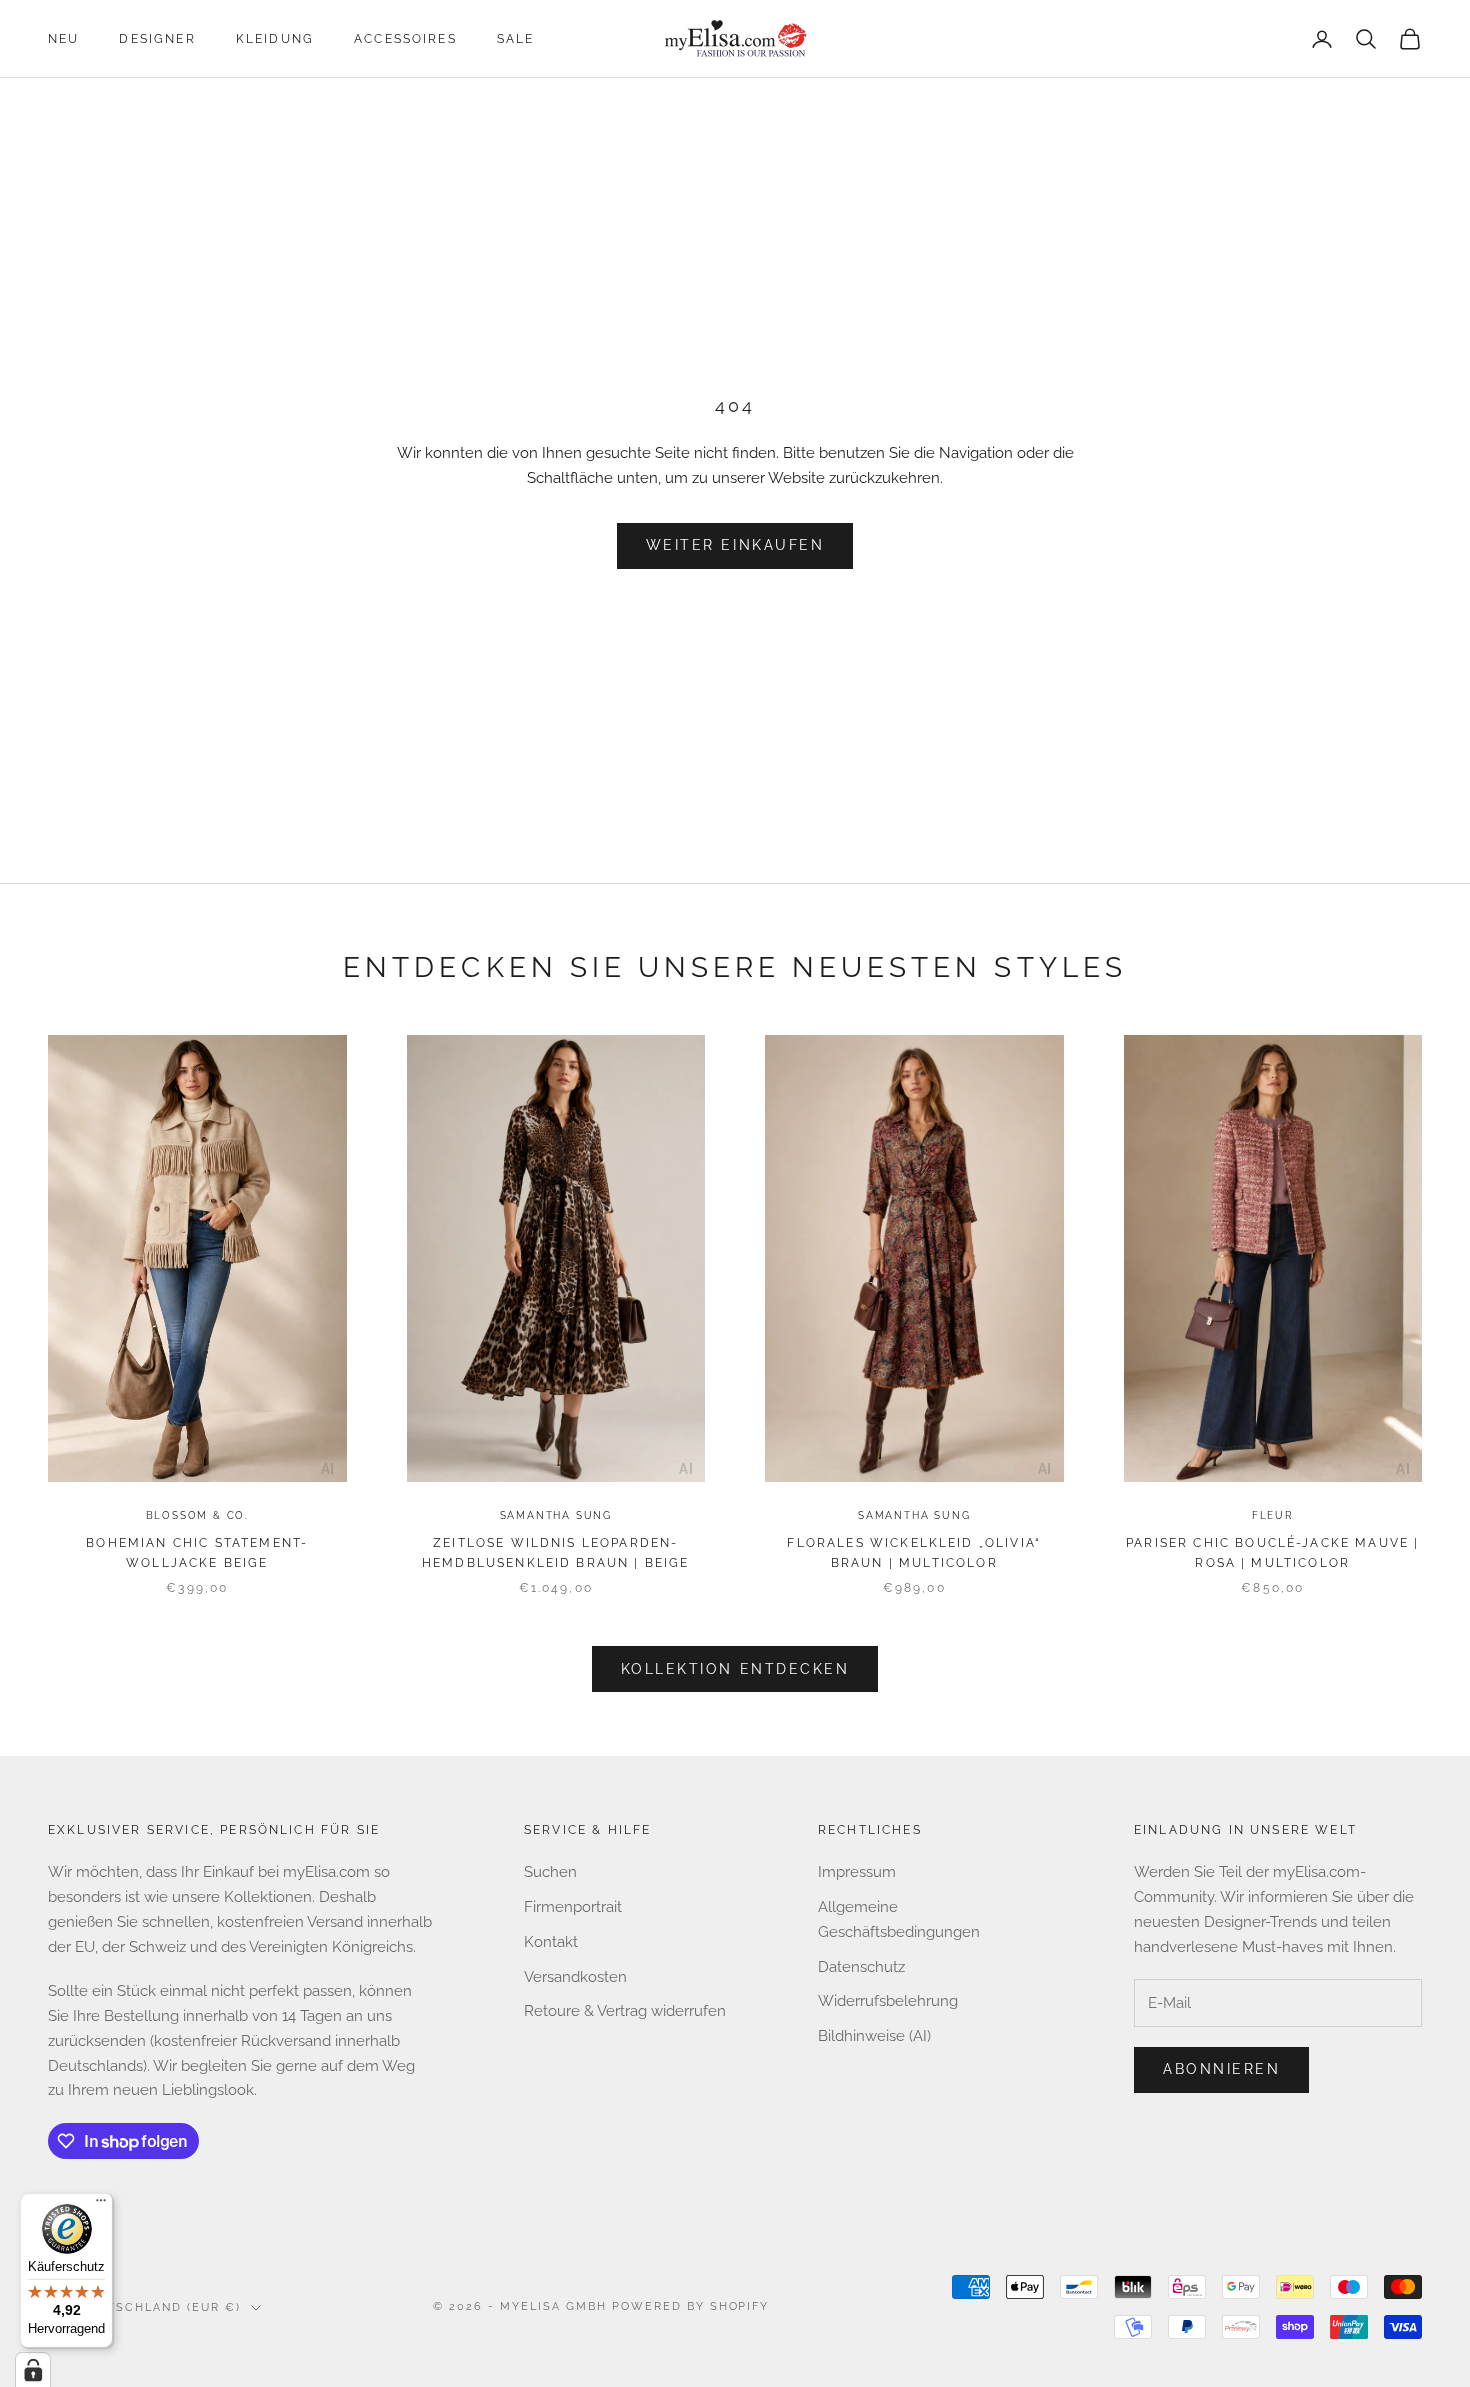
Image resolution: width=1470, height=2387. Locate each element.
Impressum (857, 1872)
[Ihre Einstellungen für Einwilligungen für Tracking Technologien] (33, 2370)
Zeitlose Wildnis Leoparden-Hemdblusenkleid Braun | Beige (556, 1553)
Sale (516, 39)
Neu (63, 39)
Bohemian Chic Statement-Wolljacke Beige (197, 1553)
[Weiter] (328, 1263)
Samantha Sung (556, 1515)
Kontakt (551, 1942)
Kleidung (275, 39)
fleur (1273, 1515)
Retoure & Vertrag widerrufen (625, 2011)
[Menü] (101, 2205)
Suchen (550, 1872)
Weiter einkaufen (735, 545)
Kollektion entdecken (735, 1669)
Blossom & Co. (197, 1515)
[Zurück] (67, 1263)
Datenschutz (861, 1967)
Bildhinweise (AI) (874, 2036)
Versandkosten (575, 1977)
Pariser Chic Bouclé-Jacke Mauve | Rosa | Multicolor (1272, 1553)
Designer (157, 39)
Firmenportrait (573, 1907)
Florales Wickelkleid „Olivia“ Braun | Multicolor (914, 1553)
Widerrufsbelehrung (888, 2001)
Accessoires (405, 39)
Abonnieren (1221, 2069)
